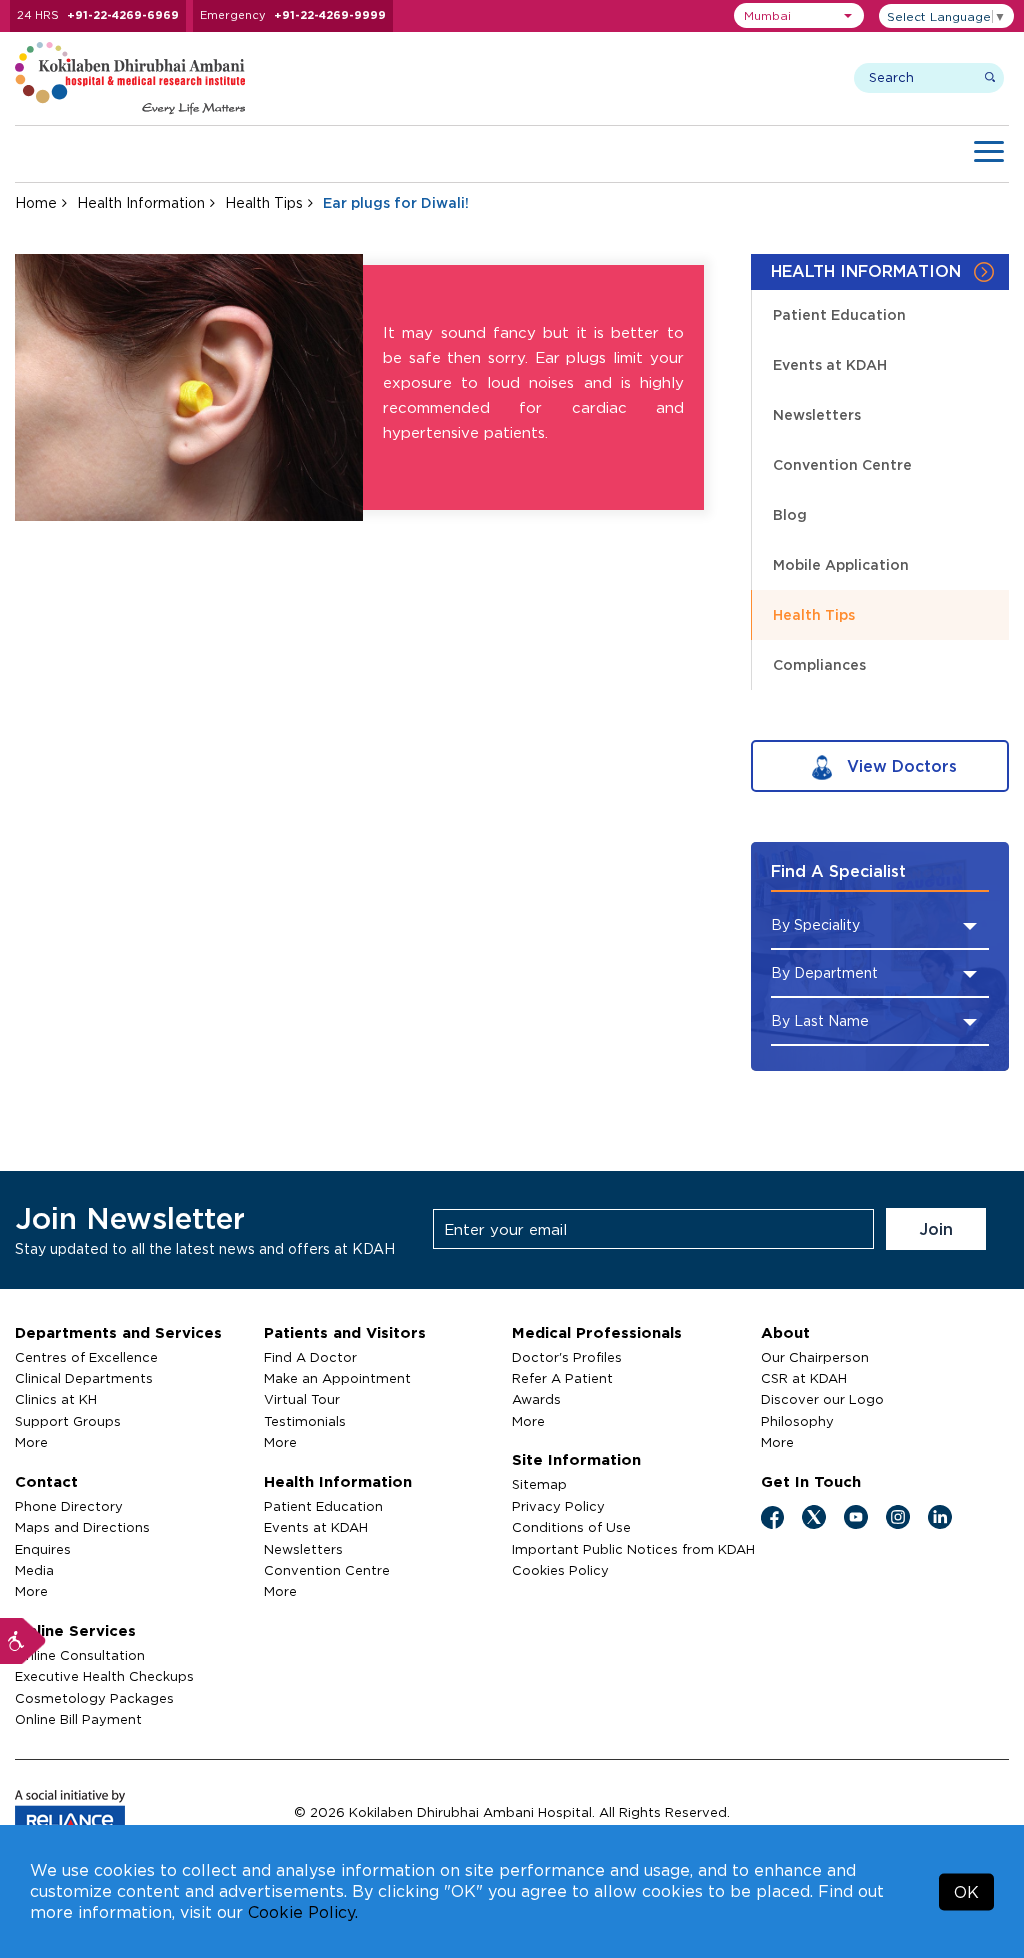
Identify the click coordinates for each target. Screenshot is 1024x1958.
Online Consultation (80, 1655)
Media (34, 1570)
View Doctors (899, 766)
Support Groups (68, 1421)
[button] (799, 15)
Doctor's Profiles (567, 1357)
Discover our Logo (822, 1399)
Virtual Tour (302, 1399)
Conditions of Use (571, 1527)
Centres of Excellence (86, 1357)
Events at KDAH (830, 364)
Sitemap (539, 1484)
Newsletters (817, 414)
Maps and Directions (82, 1527)
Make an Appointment (337, 1378)
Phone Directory (69, 1506)
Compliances (819, 664)
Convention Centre (842, 464)
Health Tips (264, 202)
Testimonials (305, 1421)
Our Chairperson (815, 1357)
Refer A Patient (562, 1378)
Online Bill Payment (78, 1719)
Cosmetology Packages (94, 1698)
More (31, 1442)
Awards (536, 1399)
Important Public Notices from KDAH (633, 1549)
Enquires (43, 1549)
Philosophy (797, 1421)
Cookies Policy (560, 1570)
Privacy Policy (558, 1506)
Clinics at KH (56, 1399)
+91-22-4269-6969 (123, 15)
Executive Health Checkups (104, 1676)
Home (36, 202)
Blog (790, 514)
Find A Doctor (310, 1357)
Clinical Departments (84, 1378)
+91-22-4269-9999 (330, 15)
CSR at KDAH (804, 1378)
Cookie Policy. (303, 1912)
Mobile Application (841, 564)
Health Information (141, 202)
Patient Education (839, 314)
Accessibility (23, 1641)
